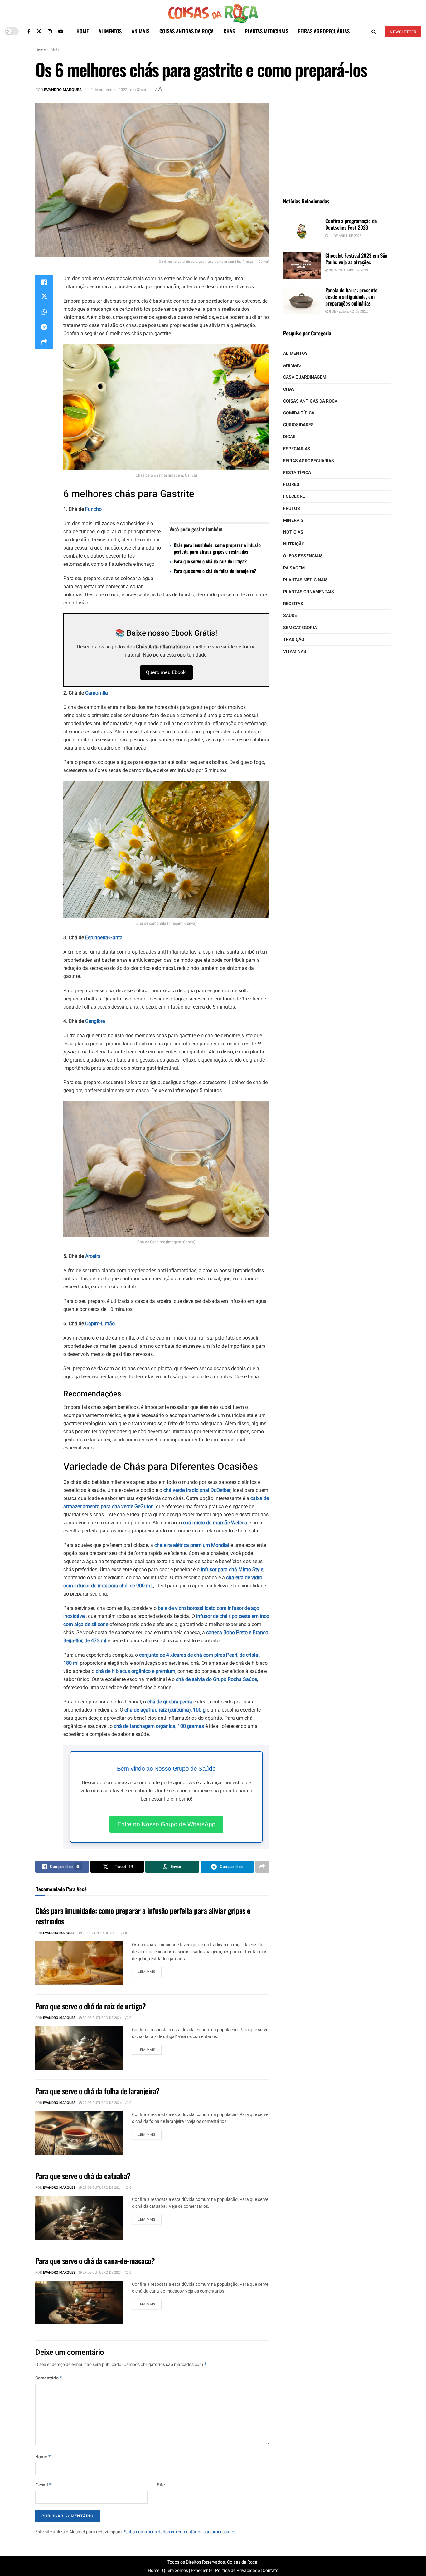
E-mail (44, 2485)
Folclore (294, 496)
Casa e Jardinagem (305, 377)
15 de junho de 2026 (99, 1933)
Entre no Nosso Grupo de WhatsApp (166, 1824)
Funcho (93, 509)
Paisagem (294, 568)
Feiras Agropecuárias (324, 31)
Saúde (290, 616)
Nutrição (294, 544)
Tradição (294, 640)
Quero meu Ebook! (166, 672)
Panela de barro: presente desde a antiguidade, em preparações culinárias (351, 297)
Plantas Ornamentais (309, 592)
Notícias (293, 532)
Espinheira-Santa (104, 938)
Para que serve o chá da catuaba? (83, 2176)
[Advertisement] (337, 142)
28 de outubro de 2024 (102, 2188)
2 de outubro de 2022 (109, 90)
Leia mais (147, 1972)
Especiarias (297, 449)
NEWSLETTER (403, 32)
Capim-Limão (100, 1324)
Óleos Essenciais (303, 556)
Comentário (49, 2378)
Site (161, 2485)
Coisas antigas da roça (186, 31)
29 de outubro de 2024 (102, 2103)
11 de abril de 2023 (345, 236)
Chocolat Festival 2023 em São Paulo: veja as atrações (356, 259)
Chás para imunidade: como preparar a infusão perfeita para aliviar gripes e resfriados (217, 548)
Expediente (202, 2571)
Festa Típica (297, 473)
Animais (140, 31)
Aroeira (93, 1256)
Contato (271, 2571)
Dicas (289, 437)
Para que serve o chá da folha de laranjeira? (215, 571)
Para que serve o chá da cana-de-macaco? (95, 2261)
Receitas (293, 604)
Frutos (292, 508)
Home (82, 31)
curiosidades (298, 425)
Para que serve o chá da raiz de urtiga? (210, 561)
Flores (291, 484)
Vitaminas (295, 651)
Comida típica (299, 413)
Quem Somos (175, 2571)
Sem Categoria (300, 628)
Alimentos (110, 31)
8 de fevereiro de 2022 (348, 312)
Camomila (97, 693)
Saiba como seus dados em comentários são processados (180, 2532)
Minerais (293, 520)
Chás (229, 31)
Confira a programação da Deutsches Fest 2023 (351, 224)
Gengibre (94, 1021)
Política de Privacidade (237, 2571)
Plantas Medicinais (266, 31)
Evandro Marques (63, 90)
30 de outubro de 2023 (348, 270)
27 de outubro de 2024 (102, 2273)
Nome (43, 2457)
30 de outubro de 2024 (102, 2018)
